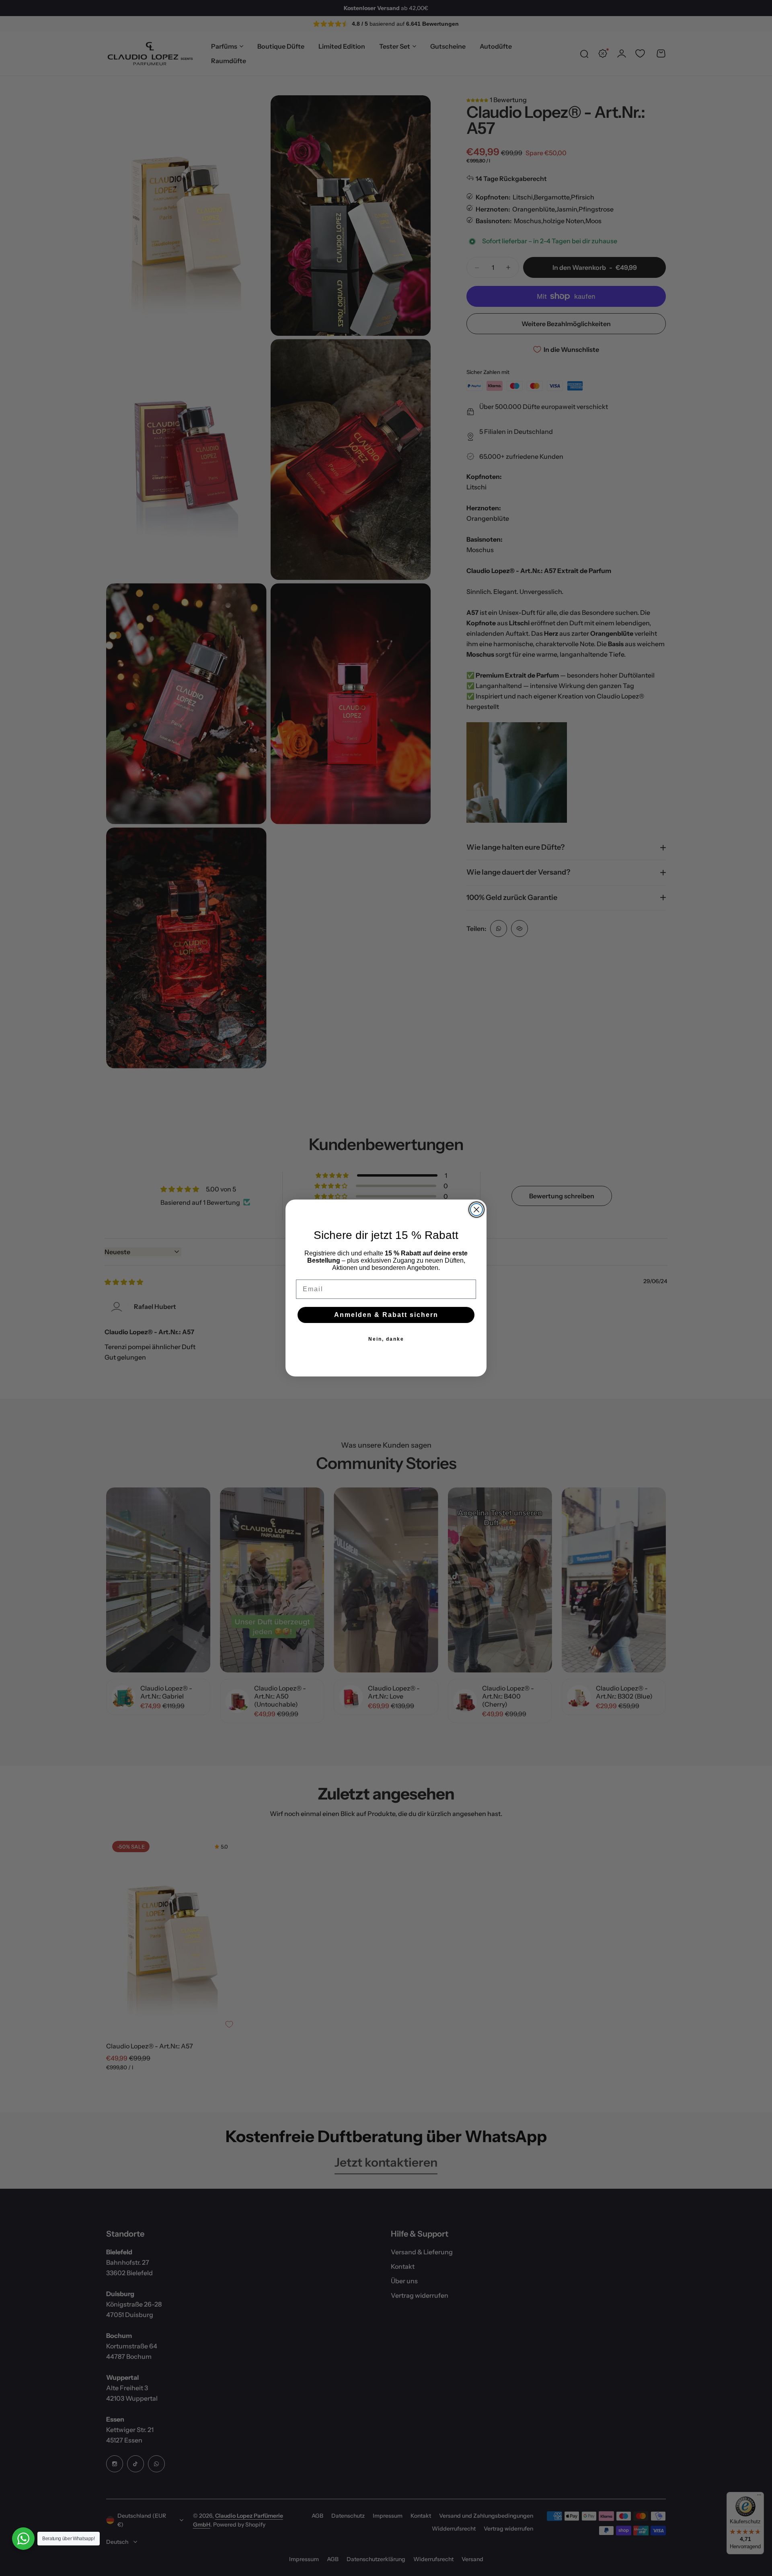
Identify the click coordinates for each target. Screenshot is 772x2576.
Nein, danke (386, 1339)
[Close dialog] (476, 1210)
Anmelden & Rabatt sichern (386, 1315)
